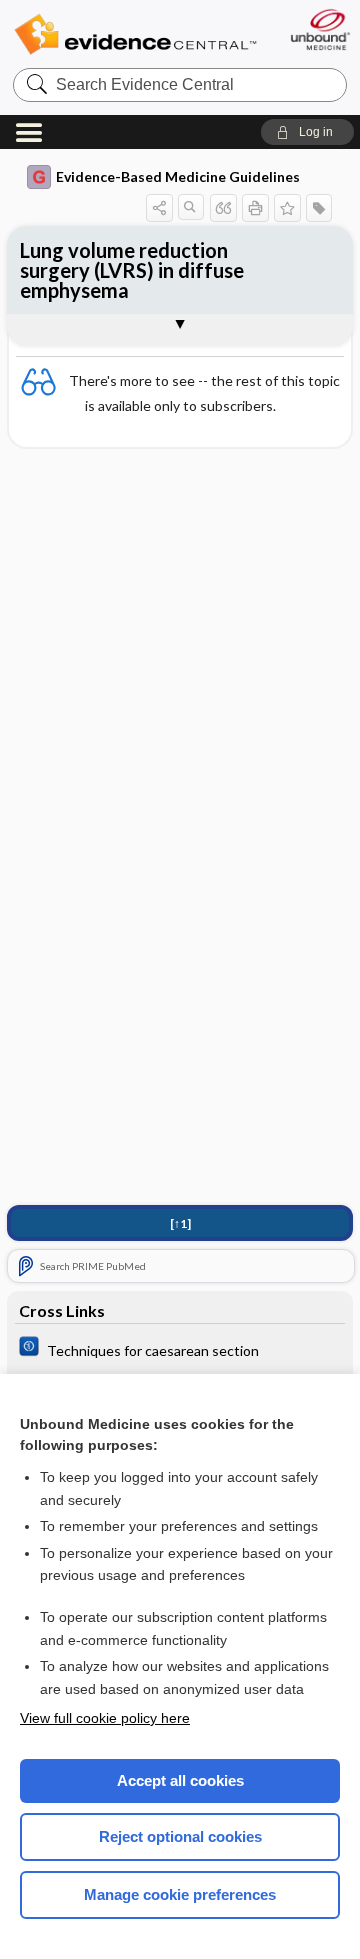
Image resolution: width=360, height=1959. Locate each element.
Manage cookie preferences (180, 1894)
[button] (307, 132)
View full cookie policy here (105, 1718)
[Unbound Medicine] (319, 29)
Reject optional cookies (180, 1836)
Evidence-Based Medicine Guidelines (178, 176)
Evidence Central (135, 34)
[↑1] (180, 1223)
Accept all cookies (180, 1780)
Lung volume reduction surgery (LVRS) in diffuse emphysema (132, 270)
